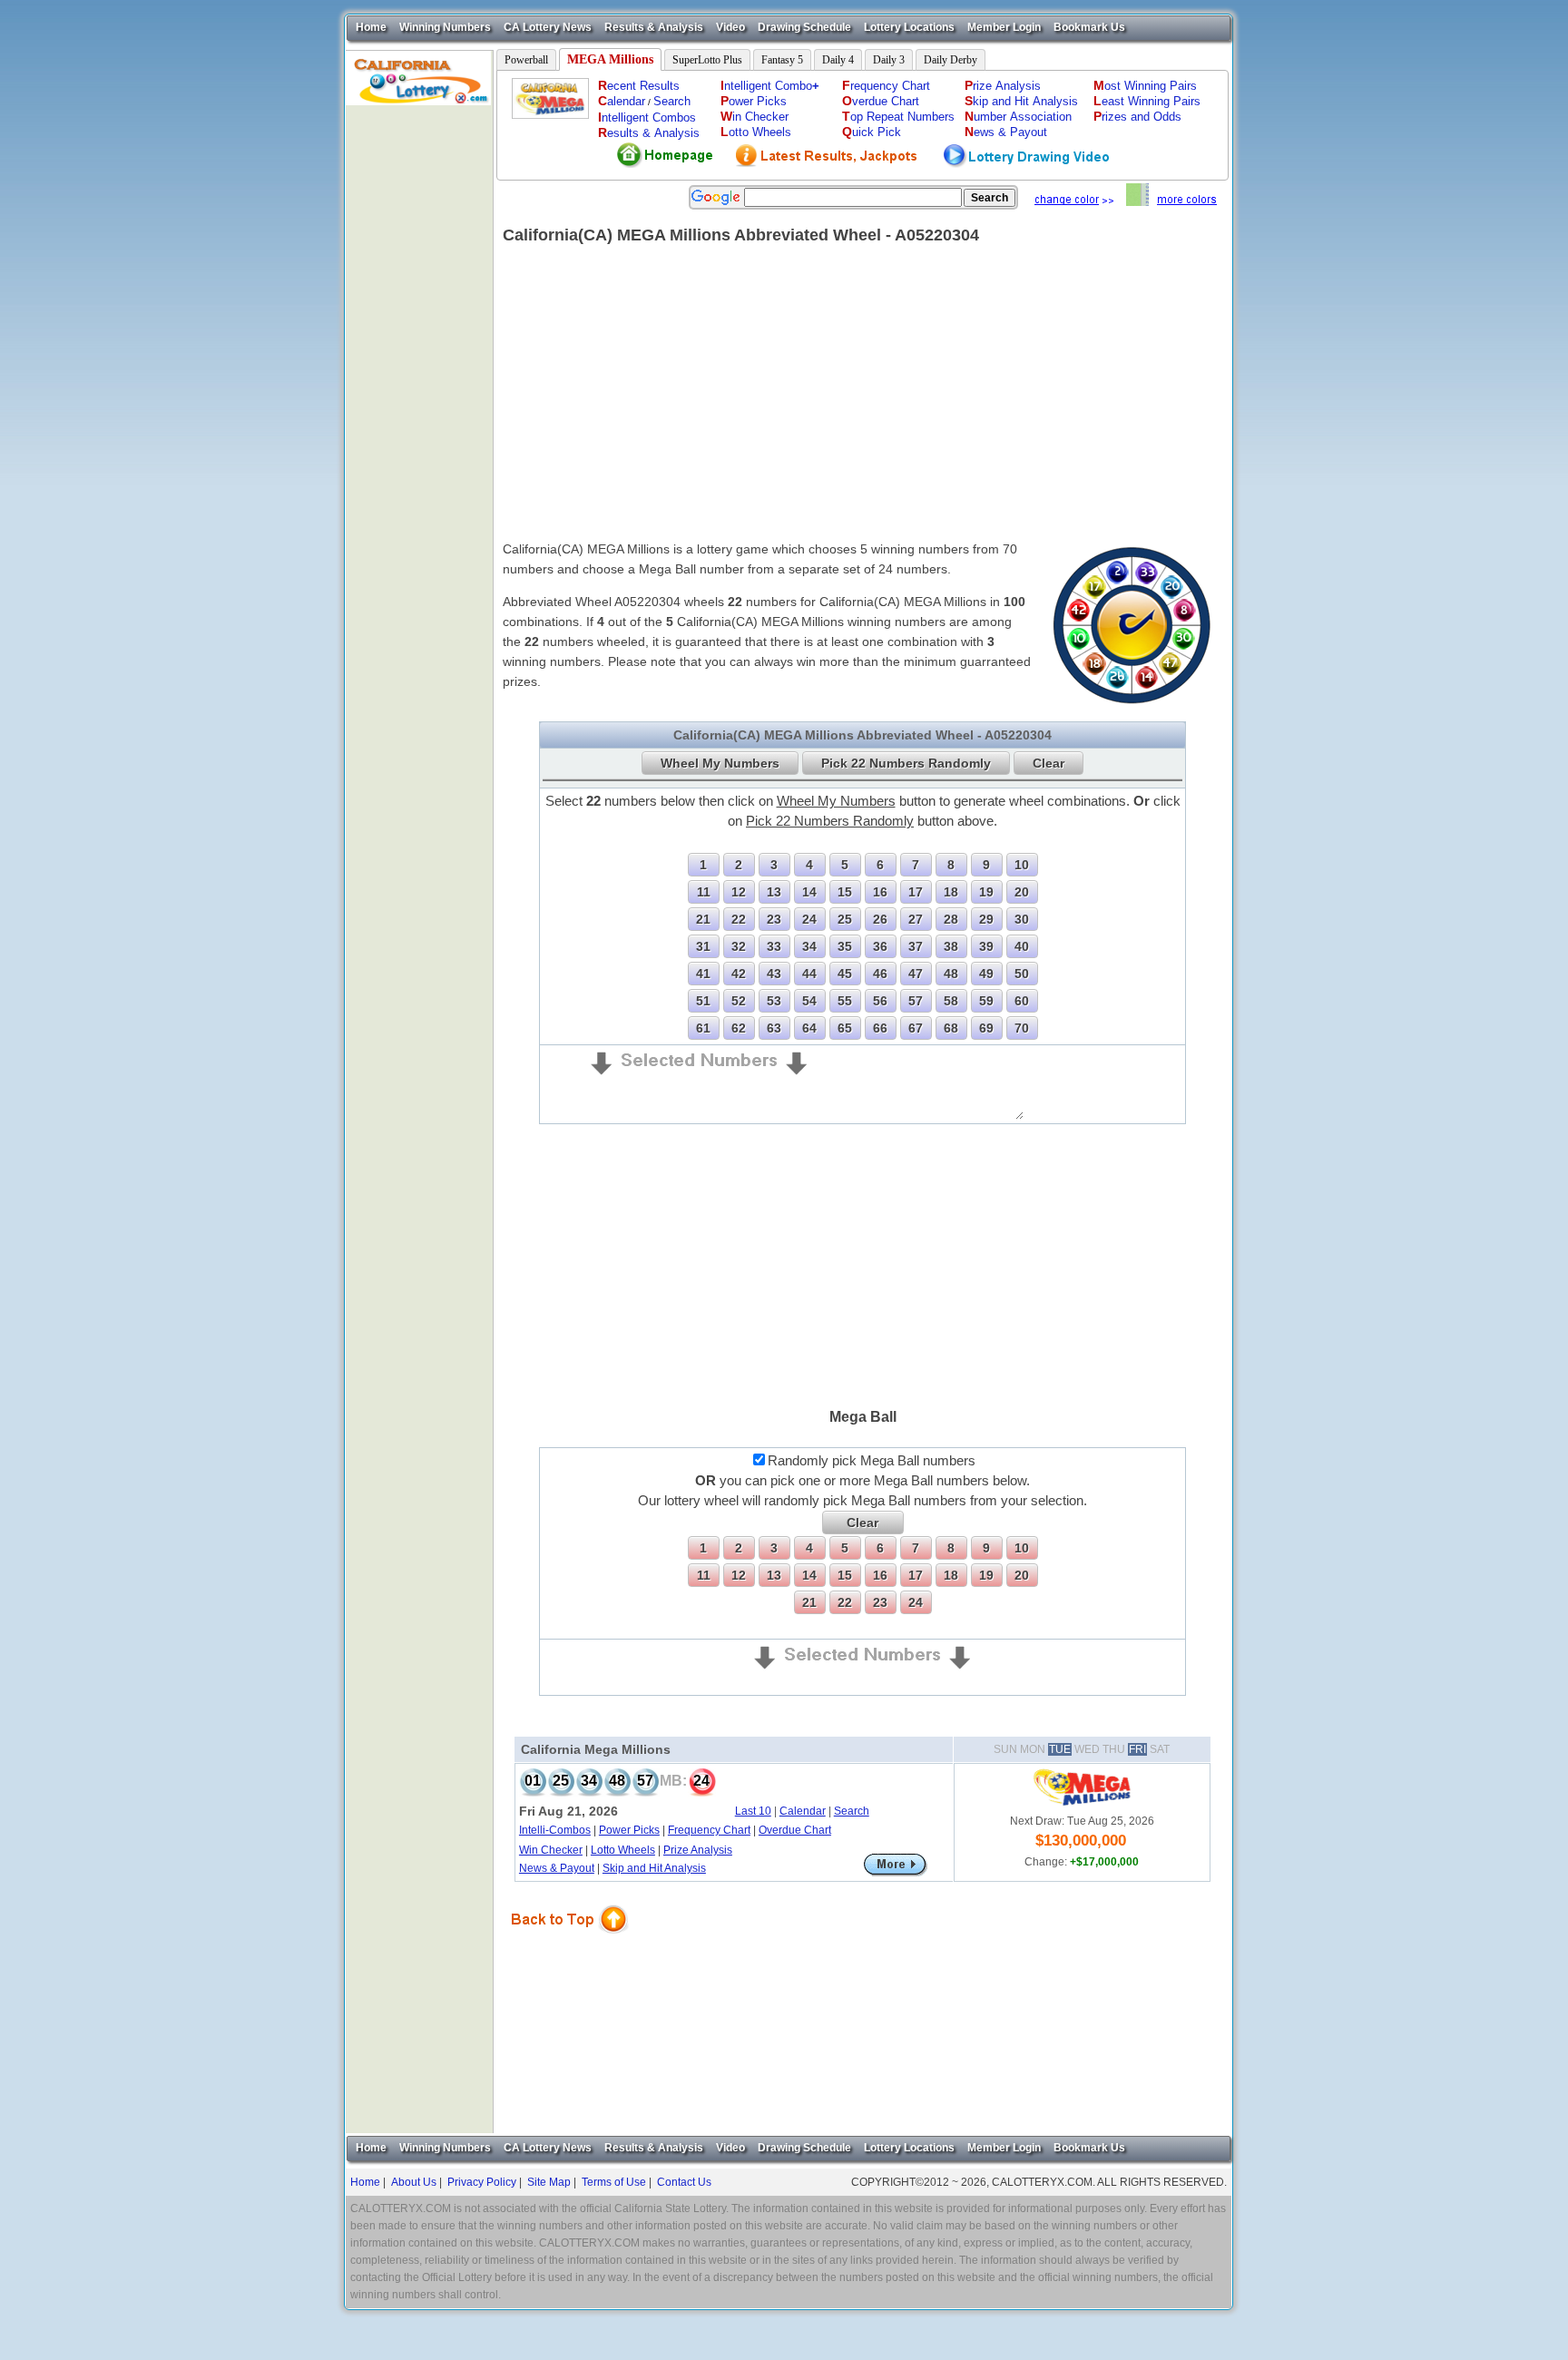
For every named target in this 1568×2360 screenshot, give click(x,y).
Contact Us (684, 2182)
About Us (414, 2182)
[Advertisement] (419, 377)
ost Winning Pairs (1145, 86)
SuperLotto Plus (707, 60)
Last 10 (753, 1811)
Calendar (803, 1811)
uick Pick (872, 132)
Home (371, 27)
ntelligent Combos (647, 118)
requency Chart (886, 86)
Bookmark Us (1089, 27)
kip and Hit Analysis (1021, 101)
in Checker (755, 117)
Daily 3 (889, 60)
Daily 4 (838, 60)
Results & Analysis (654, 27)
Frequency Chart (709, 1830)
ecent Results (639, 86)
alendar (622, 101)
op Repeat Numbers (898, 117)
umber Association (1018, 117)
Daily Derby (951, 60)
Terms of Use (614, 2182)
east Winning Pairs (1147, 101)
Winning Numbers (445, 27)
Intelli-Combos (555, 1830)
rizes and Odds (1137, 117)
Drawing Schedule (804, 27)
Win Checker (551, 1850)
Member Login (1004, 27)
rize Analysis (1003, 86)
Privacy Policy (482, 2182)
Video (730, 27)
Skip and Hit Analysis (654, 1868)
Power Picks (629, 1830)
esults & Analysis (649, 133)
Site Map (549, 2182)
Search (672, 101)
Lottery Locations (909, 27)
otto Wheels (756, 132)
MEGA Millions (610, 59)
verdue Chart (881, 101)
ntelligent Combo (770, 86)
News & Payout (557, 1868)
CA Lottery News (548, 27)
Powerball (526, 60)
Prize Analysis (698, 1850)
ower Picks (754, 101)
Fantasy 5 (782, 60)
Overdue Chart (795, 1830)
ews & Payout (1006, 132)
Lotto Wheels (623, 1850)
